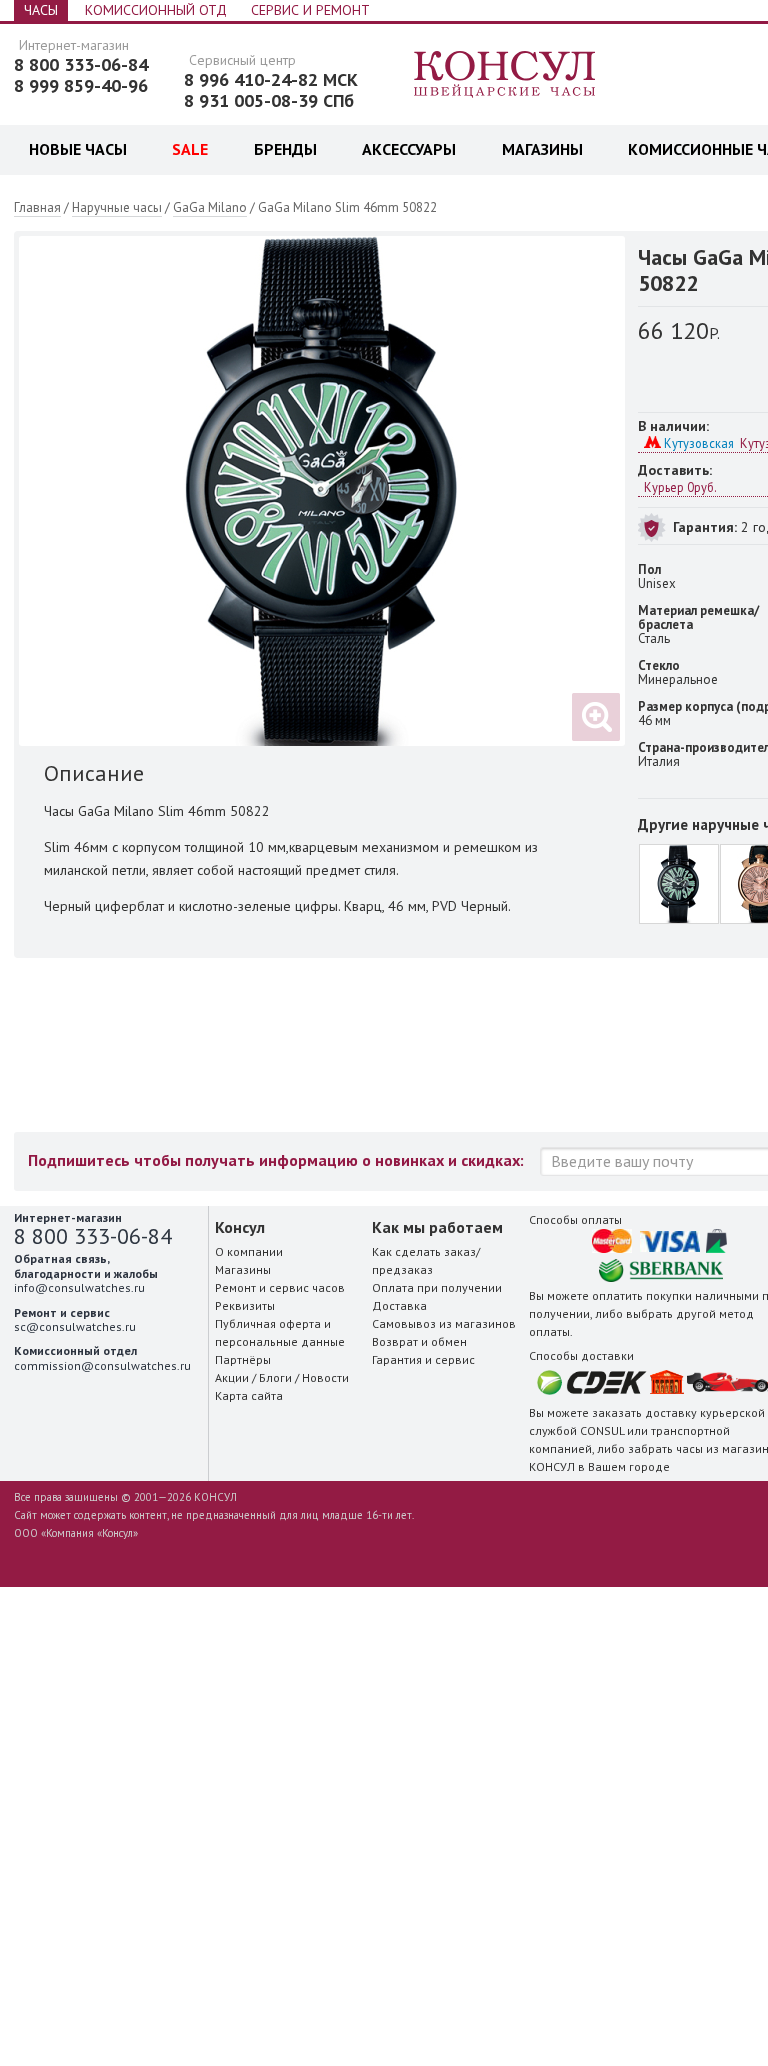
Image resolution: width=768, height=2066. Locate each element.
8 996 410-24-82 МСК (271, 80)
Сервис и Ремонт (310, 10)
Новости (325, 1377)
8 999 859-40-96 (81, 86)
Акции (232, 1377)
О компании (249, 1251)
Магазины (243, 1269)
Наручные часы (117, 207)
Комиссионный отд (156, 10)
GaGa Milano (210, 207)
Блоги (275, 1377)
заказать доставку (644, 1412)
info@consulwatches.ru (79, 1287)
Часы (41, 10)
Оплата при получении (437, 1287)
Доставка (399, 1305)
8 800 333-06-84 (81, 65)
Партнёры (243, 1359)
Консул (505, 75)
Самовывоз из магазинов (444, 1323)
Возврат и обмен (419, 1341)
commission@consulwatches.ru (102, 1365)
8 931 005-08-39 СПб (269, 101)
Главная (37, 207)
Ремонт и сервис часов (280, 1287)
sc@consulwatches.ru (75, 1326)
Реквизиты (245, 1305)
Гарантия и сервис (423, 1359)
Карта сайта (249, 1395)
